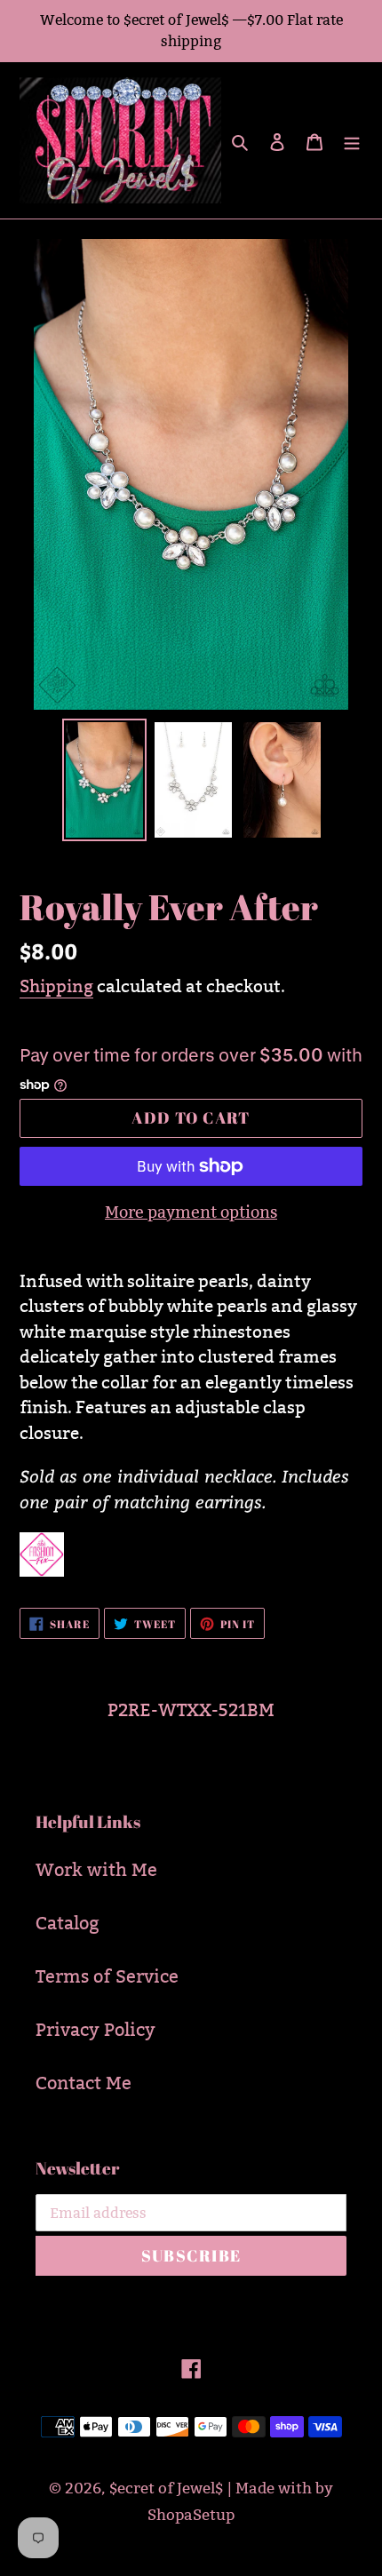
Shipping (56, 986)
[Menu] (352, 140)
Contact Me (84, 2083)
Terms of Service (107, 1976)
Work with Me (96, 1870)
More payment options (191, 1212)
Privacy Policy (95, 2030)
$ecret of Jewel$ (166, 2489)
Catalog (68, 1923)
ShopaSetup (191, 2515)
